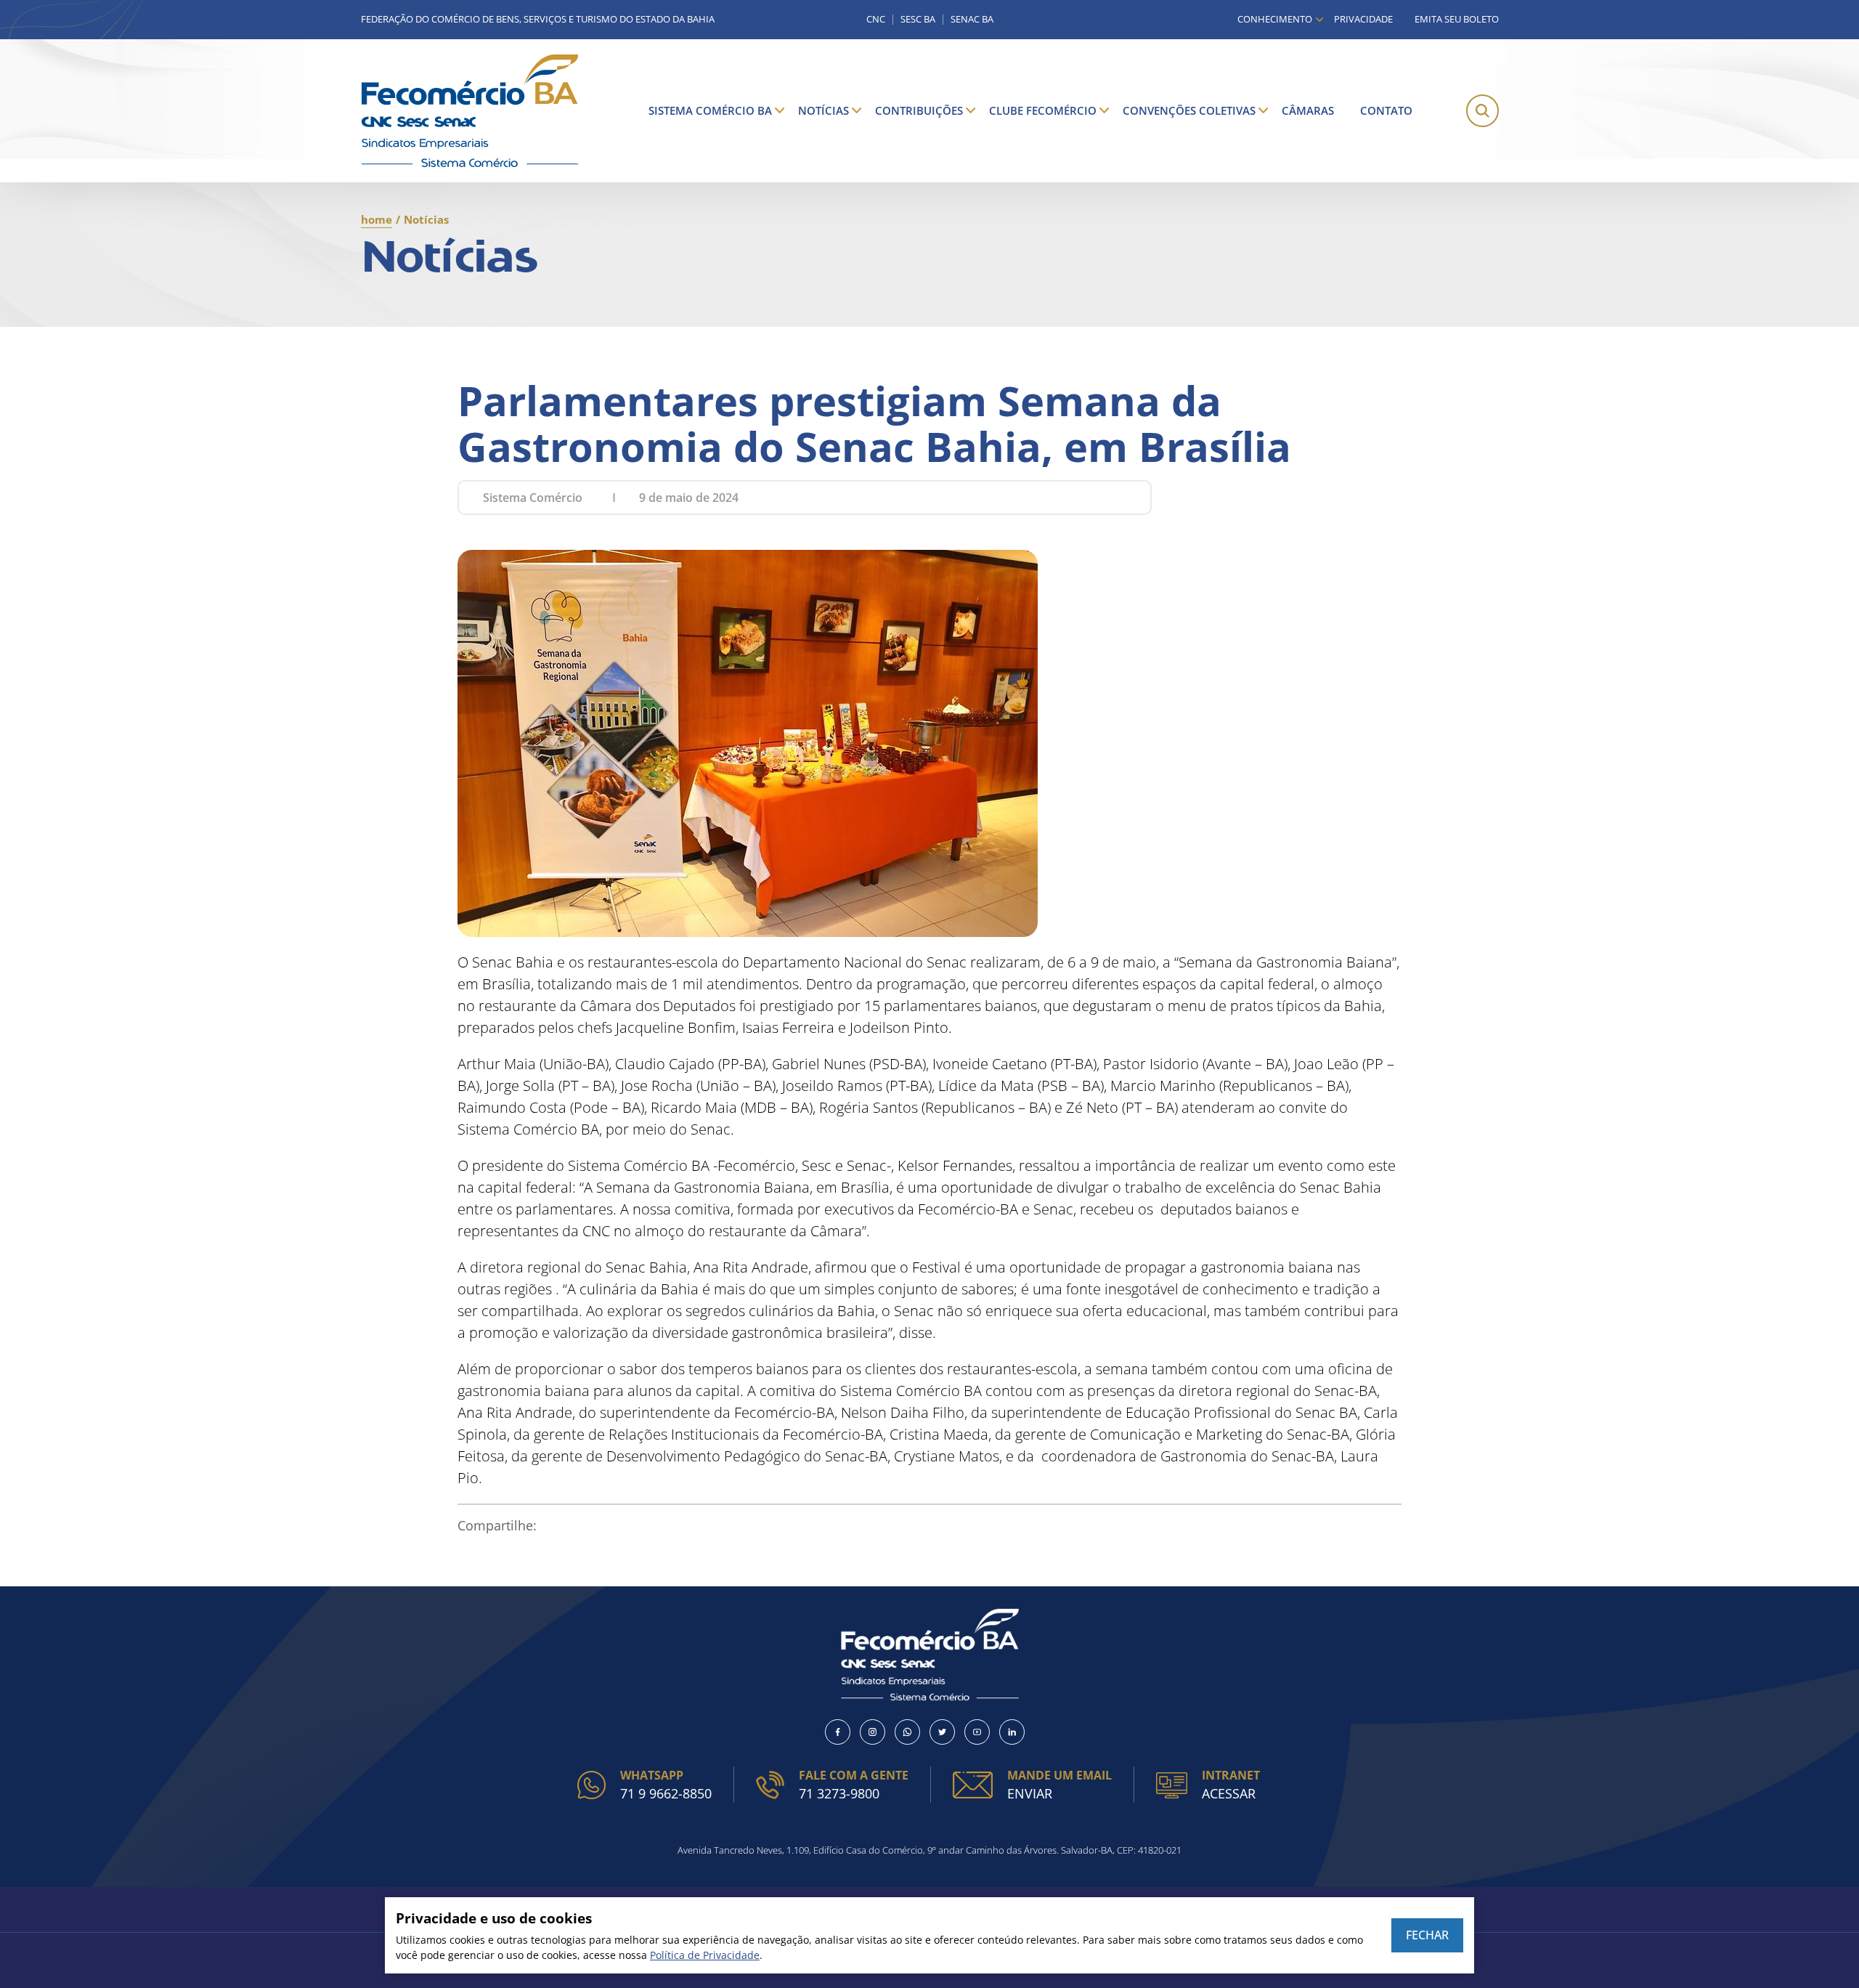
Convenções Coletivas (1189, 110)
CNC (876, 19)
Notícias (823, 110)
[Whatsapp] (907, 1732)
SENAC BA (972, 19)
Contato (1386, 110)
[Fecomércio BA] (470, 111)
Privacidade (1363, 19)
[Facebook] (838, 1732)
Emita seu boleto (1457, 19)
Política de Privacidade (705, 1955)
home (377, 219)
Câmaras (1308, 110)
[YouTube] (977, 1732)
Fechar (1427, 1935)
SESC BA (918, 19)
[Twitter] (942, 1732)
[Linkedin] (1012, 1732)
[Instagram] (872, 1732)
